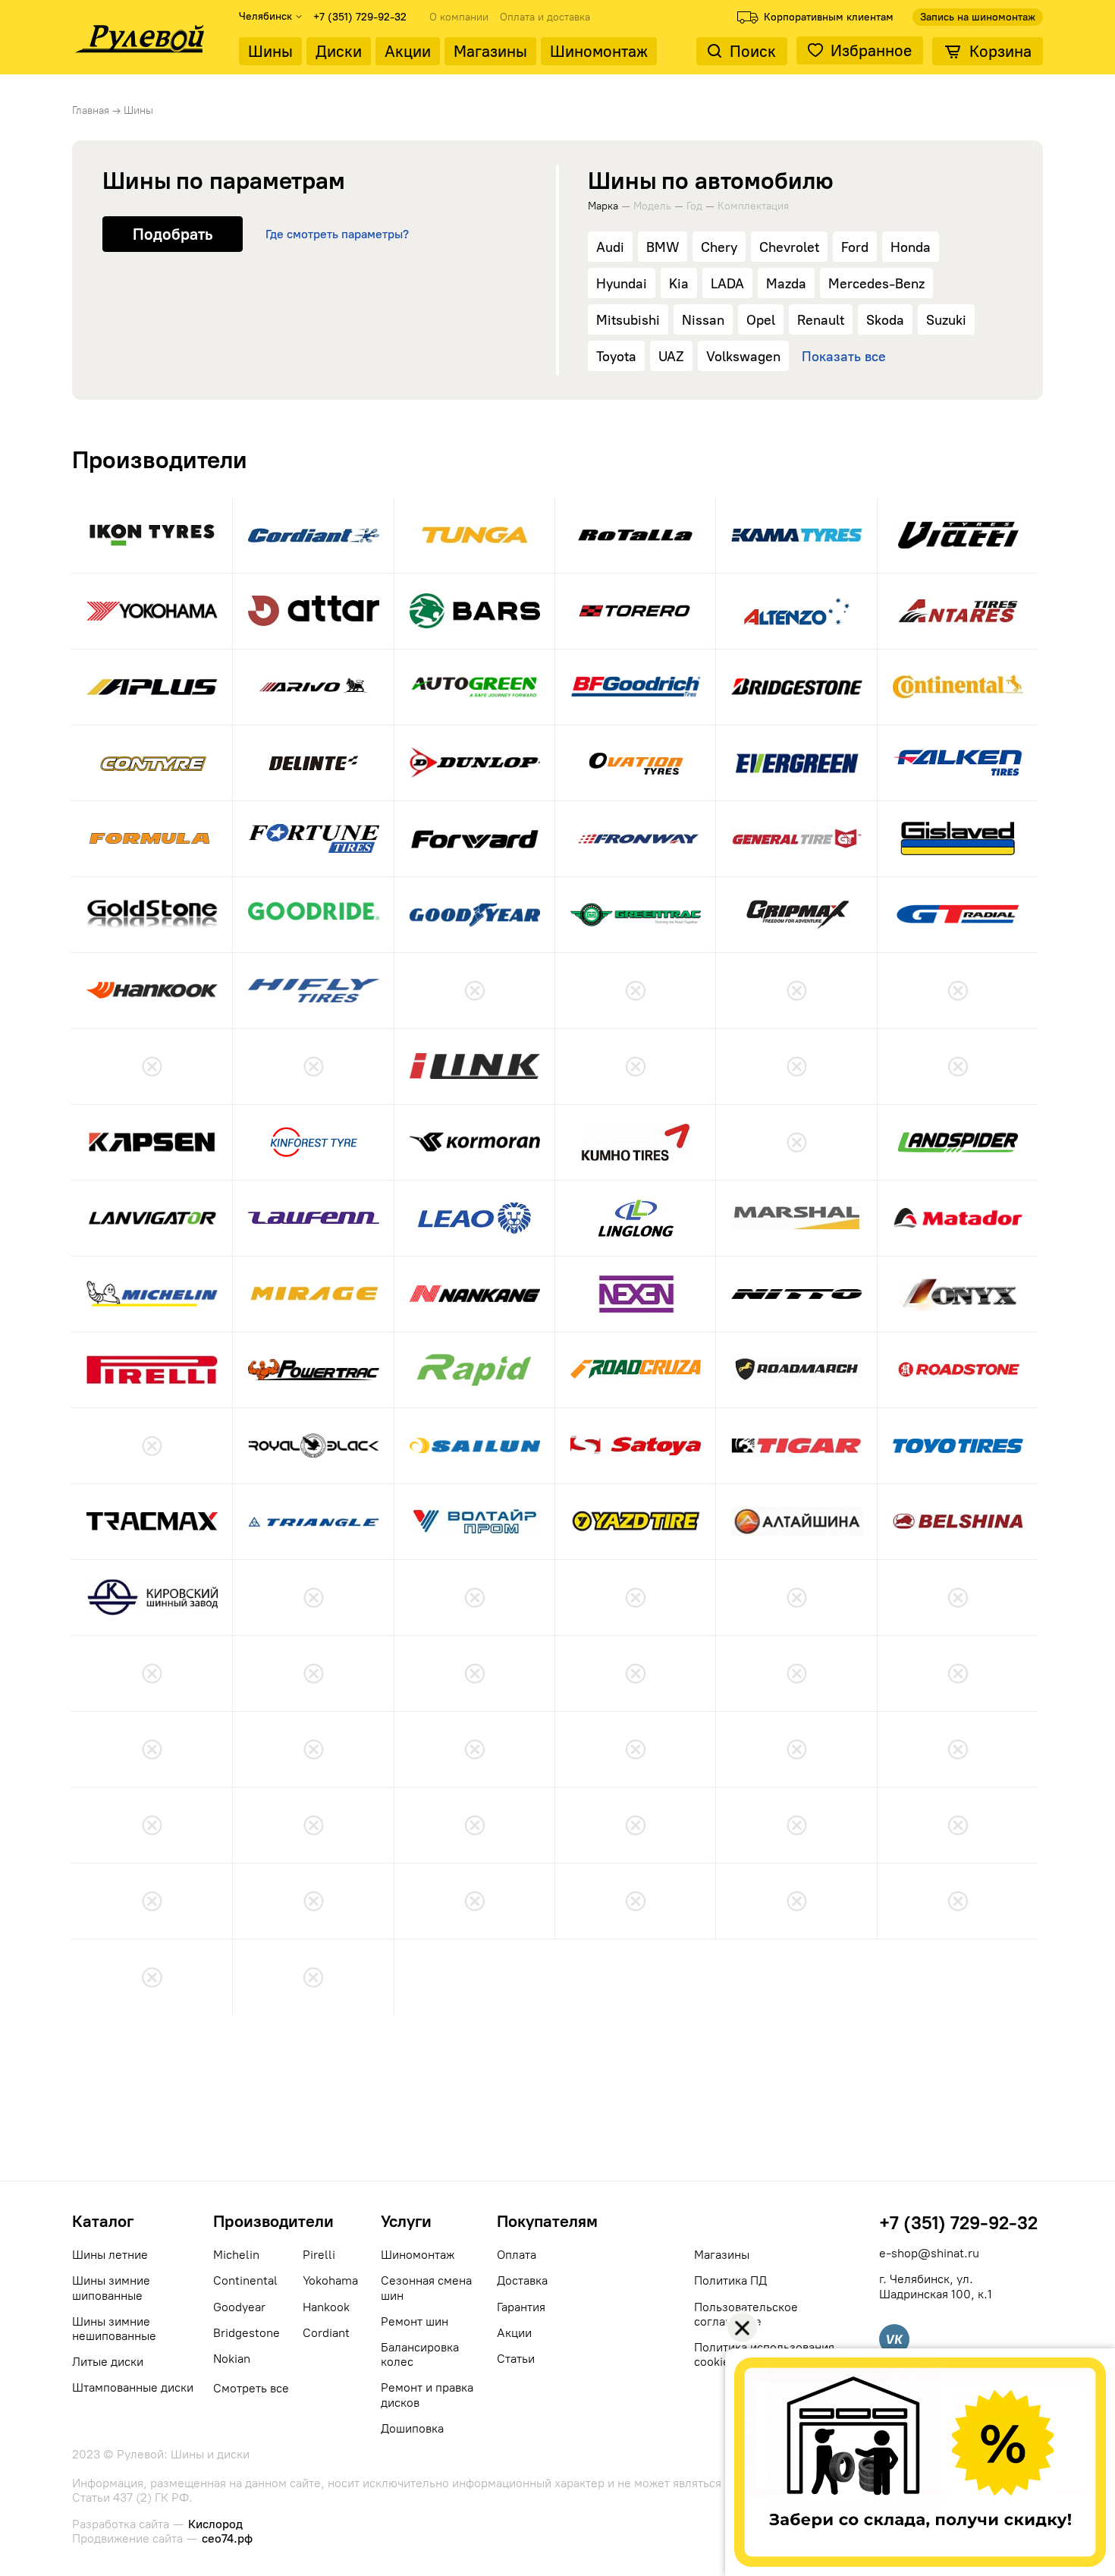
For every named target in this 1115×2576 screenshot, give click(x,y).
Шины (270, 51)
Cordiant (326, 2333)
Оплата (517, 2255)
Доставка (522, 2280)
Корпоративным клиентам (829, 17)
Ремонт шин (415, 2321)
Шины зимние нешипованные (114, 2329)
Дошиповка (412, 2428)
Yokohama (330, 2280)
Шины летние (110, 2255)
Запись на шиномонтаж (978, 17)
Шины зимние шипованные (111, 2288)
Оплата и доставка (545, 17)
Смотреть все (251, 2388)
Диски (339, 51)
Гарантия (521, 2307)
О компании (459, 17)
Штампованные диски (133, 2387)
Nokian (232, 2359)
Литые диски (108, 2362)
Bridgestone (247, 2333)
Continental (245, 2280)
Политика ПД (730, 2280)
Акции (408, 51)
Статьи (516, 2359)
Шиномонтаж (599, 51)
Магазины (490, 51)
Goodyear (239, 2307)
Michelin (236, 2255)
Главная (91, 110)
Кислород (215, 2524)
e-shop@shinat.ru (929, 2253)
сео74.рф (227, 2538)
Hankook (326, 2307)
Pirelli (319, 2255)
